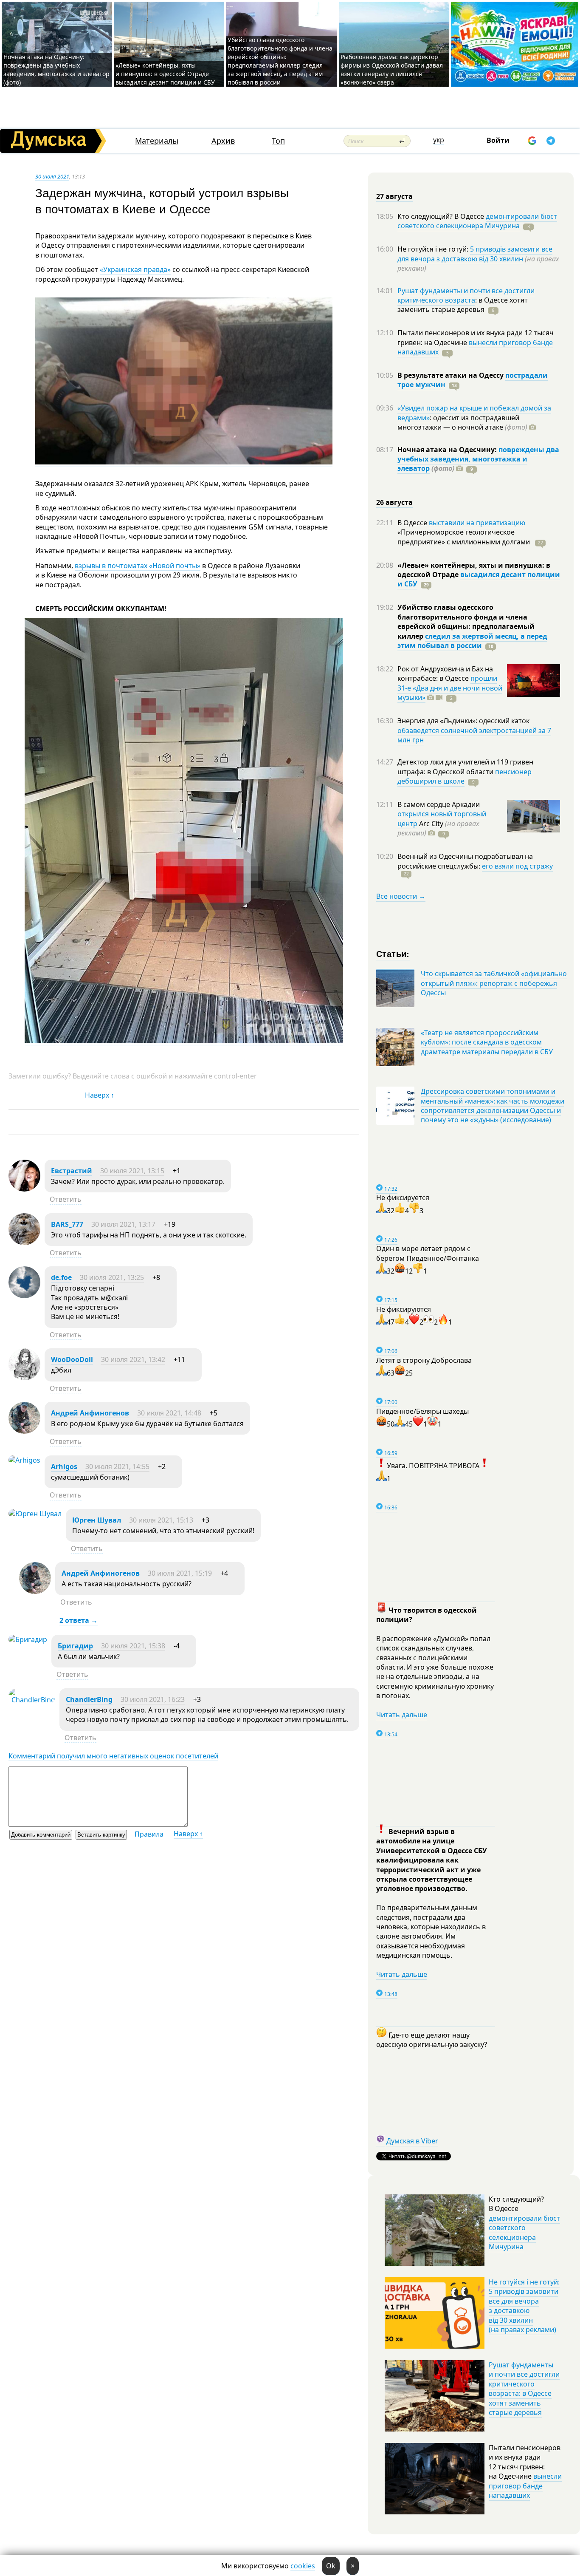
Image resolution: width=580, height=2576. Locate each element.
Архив (223, 141)
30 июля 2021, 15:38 (133, 1646)
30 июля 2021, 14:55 (117, 1466)
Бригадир (75, 1646)
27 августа (394, 196)
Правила (149, 1834)
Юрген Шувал (97, 1520)
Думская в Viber (412, 2141)
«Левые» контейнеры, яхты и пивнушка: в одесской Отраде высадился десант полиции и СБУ (166, 74)
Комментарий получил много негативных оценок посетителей (113, 1756)
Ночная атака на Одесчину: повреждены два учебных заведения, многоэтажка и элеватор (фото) (56, 69)
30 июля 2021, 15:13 (161, 1520)
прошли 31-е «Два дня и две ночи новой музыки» (450, 688)
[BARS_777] (24, 1243)
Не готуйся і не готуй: (434, 249)
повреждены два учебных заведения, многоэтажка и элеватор (478, 459)
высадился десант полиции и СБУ (479, 579)
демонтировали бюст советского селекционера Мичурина (477, 221)
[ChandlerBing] (32, 1700)
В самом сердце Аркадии (439, 804)
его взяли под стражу (517, 866)
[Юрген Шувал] (35, 1514)
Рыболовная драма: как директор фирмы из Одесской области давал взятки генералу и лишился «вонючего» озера (392, 69)
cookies (303, 2566)
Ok (331, 2566)
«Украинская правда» (135, 269)
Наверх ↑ (100, 1095)
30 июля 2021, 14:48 (169, 1413)
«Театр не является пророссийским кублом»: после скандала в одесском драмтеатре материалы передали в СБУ (487, 1042)
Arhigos (64, 1466)
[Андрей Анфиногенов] (24, 1431)
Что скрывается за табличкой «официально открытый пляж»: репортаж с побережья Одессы (494, 983)
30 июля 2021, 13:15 (132, 1171)
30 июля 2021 (52, 176)
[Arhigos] (24, 1460)
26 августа (394, 502)
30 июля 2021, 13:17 (123, 1224)
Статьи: (393, 953)
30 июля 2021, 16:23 (153, 1699)
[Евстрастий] (24, 1189)
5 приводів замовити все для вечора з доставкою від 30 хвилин (475, 254)
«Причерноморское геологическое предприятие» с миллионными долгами (465, 537)
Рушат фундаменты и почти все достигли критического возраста (466, 295)
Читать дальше (402, 1715)
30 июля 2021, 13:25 (112, 1277)
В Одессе (413, 523)
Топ (278, 141)
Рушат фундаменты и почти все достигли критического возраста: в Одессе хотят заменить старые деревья (524, 2389)
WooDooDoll (72, 1359)
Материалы (157, 141)
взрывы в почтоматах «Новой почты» (138, 566)
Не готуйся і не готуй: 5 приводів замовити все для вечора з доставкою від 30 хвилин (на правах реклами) (524, 2306)
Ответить (66, 1199)
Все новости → (401, 896)
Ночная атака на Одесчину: (448, 450)
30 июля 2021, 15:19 (180, 1573)
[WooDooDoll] (24, 1378)
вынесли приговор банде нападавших (475, 347)
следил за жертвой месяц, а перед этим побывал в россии (472, 641)
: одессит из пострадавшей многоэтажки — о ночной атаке (462, 422)
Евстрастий (72, 1171)
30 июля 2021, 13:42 (133, 1359)
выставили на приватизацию (477, 523)
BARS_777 (67, 1224)
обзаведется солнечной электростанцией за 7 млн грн (474, 735)
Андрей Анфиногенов (90, 1413)
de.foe (61, 1277)
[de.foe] (24, 1296)
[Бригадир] (28, 1639)
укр (439, 140)
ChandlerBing (89, 1699)
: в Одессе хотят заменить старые (463, 305)
